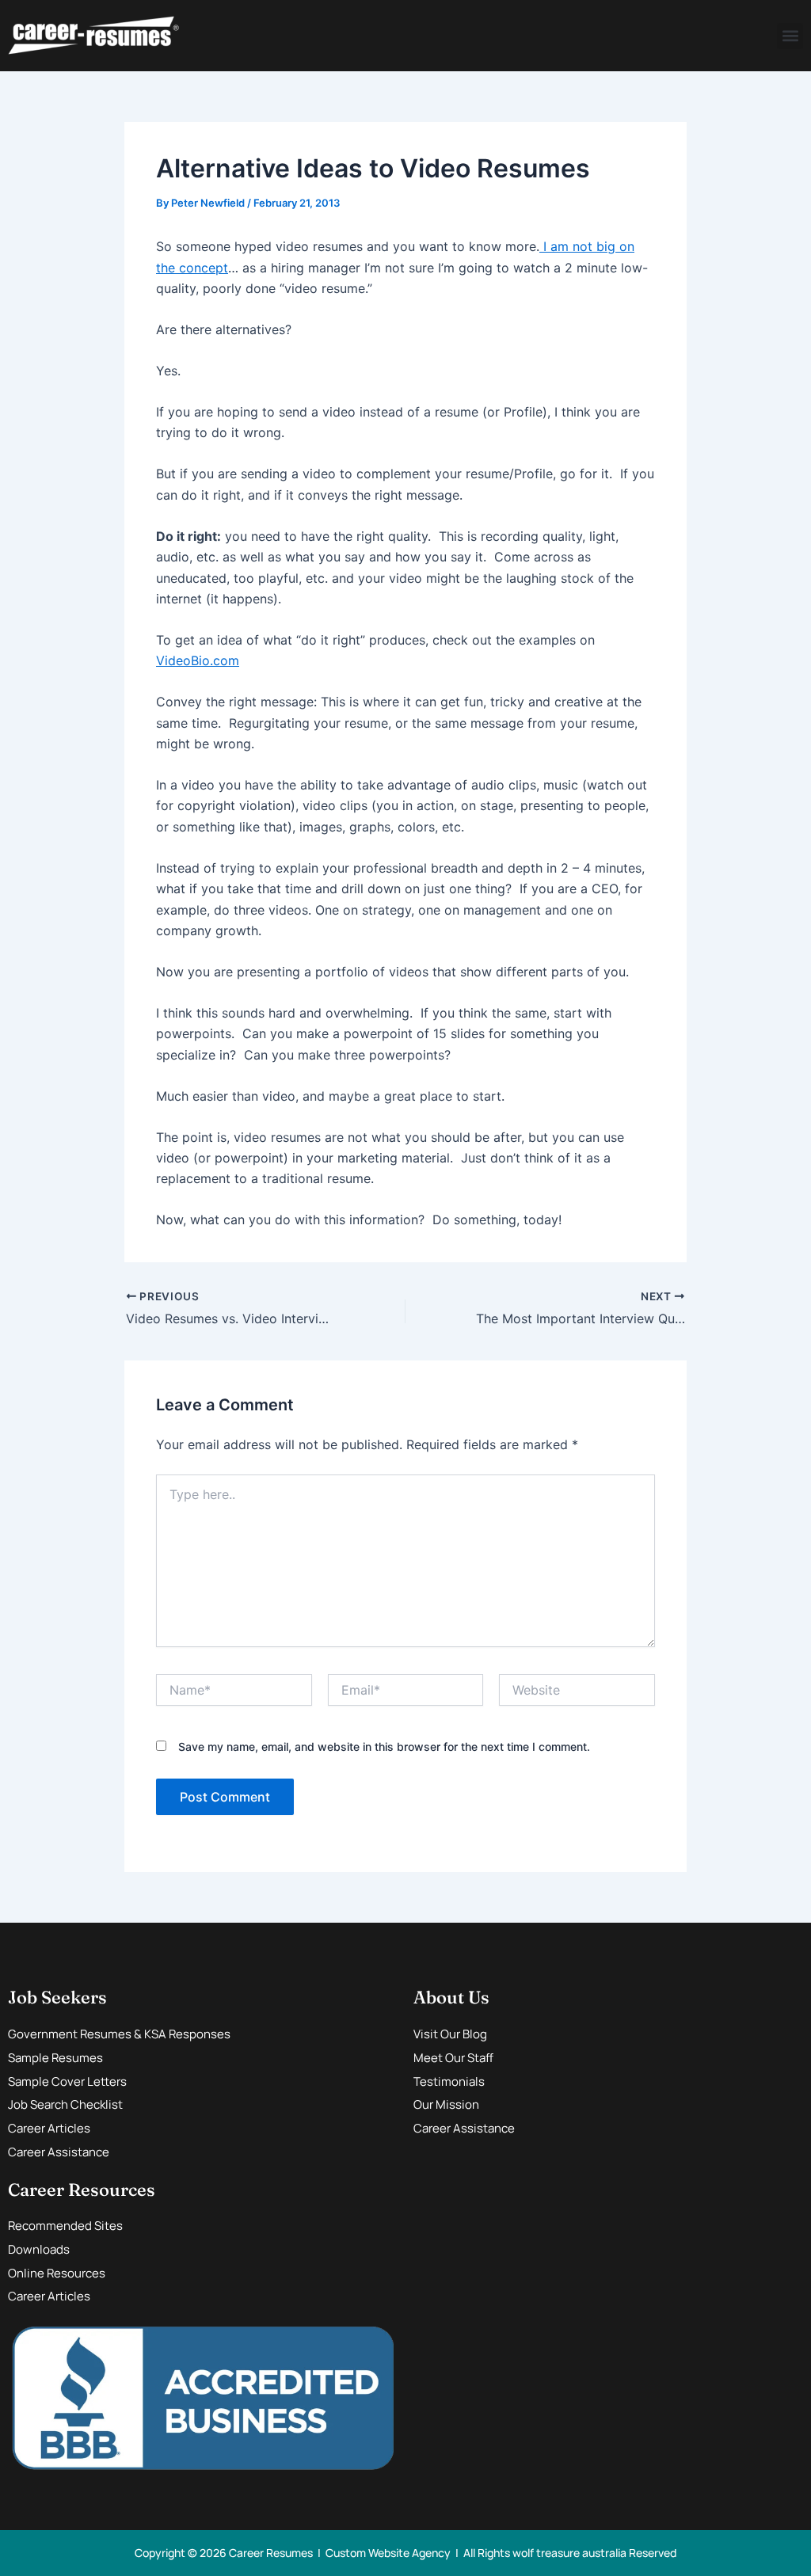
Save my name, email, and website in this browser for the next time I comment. (384, 1747)
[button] (790, 36)
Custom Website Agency (388, 2553)
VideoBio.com (198, 660)
